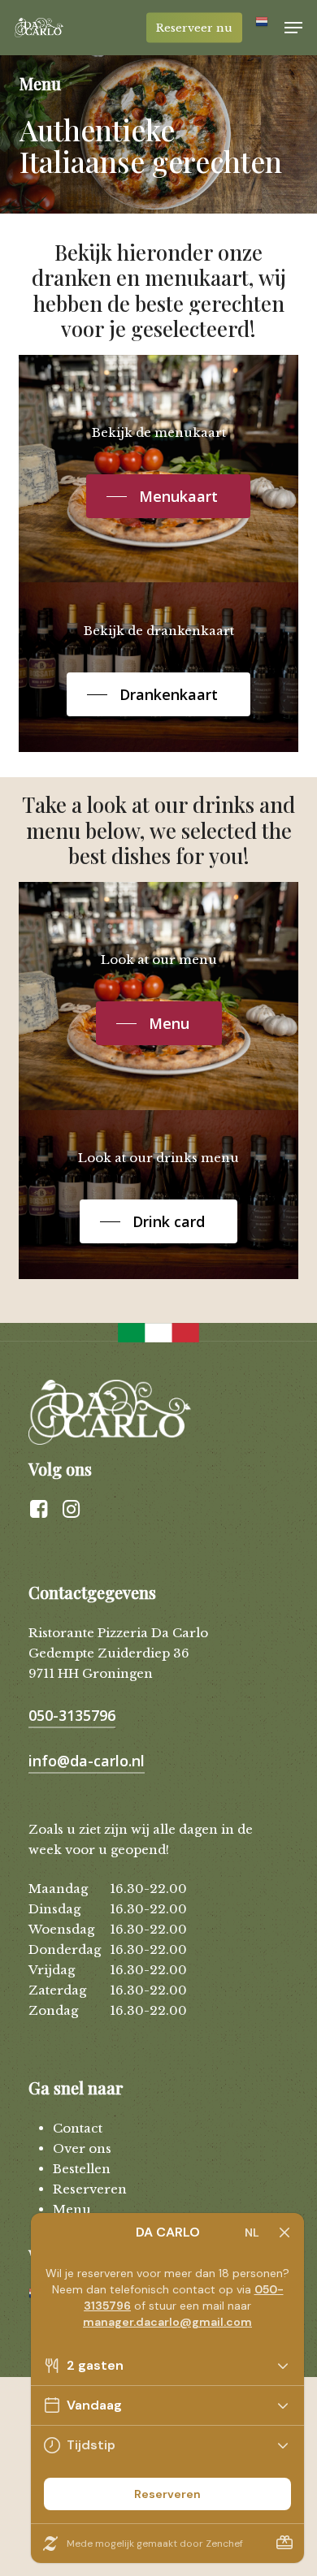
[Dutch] (263, 28)
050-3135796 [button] (72, 1715)
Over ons (82, 2148)
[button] (293, 28)
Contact (78, 2128)
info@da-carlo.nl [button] (87, 1761)
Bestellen (82, 2169)
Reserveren (90, 2189)
